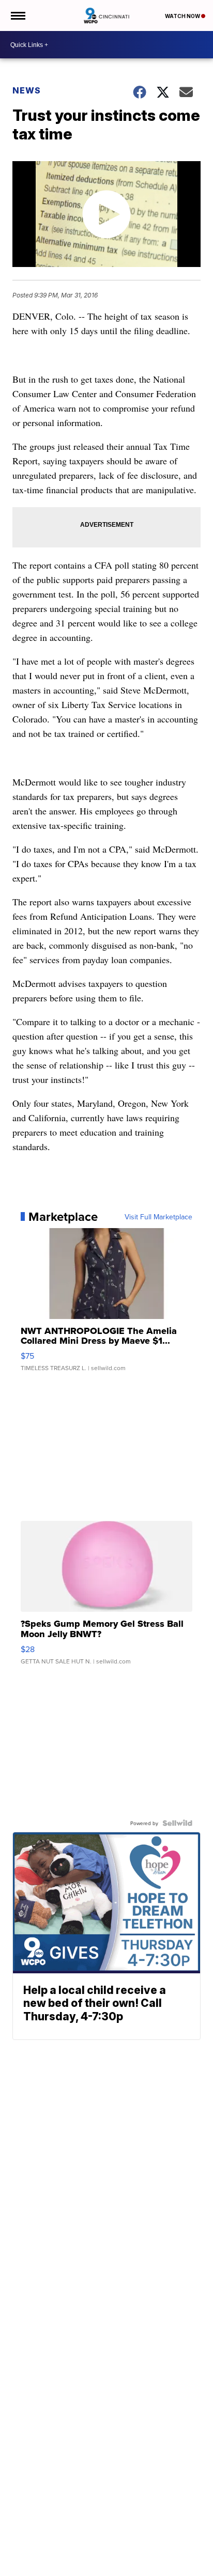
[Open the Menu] (17, 15)
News (27, 90)
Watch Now (183, 16)
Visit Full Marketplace (158, 1217)
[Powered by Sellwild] (177, 1823)
